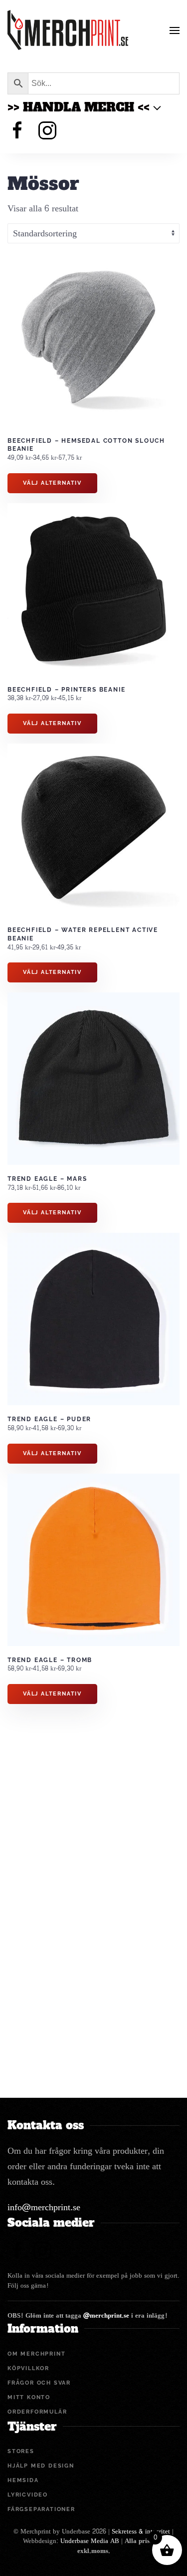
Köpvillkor (28, 2368)
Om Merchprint (36, 2354)
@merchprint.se (106, 2316)
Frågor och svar (39, 2383)
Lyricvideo (28, 2495)
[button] (175, 30)
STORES (21, 2451)
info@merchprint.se (44, 2207)
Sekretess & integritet (141, 2532)
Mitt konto (29, 2397)
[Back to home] (68, 30)
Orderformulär (37, 2412)
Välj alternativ (52, 483)
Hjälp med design (41, 2466)
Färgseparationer (41, 2509)
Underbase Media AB (90, 2541)
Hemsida (23, 2480)
